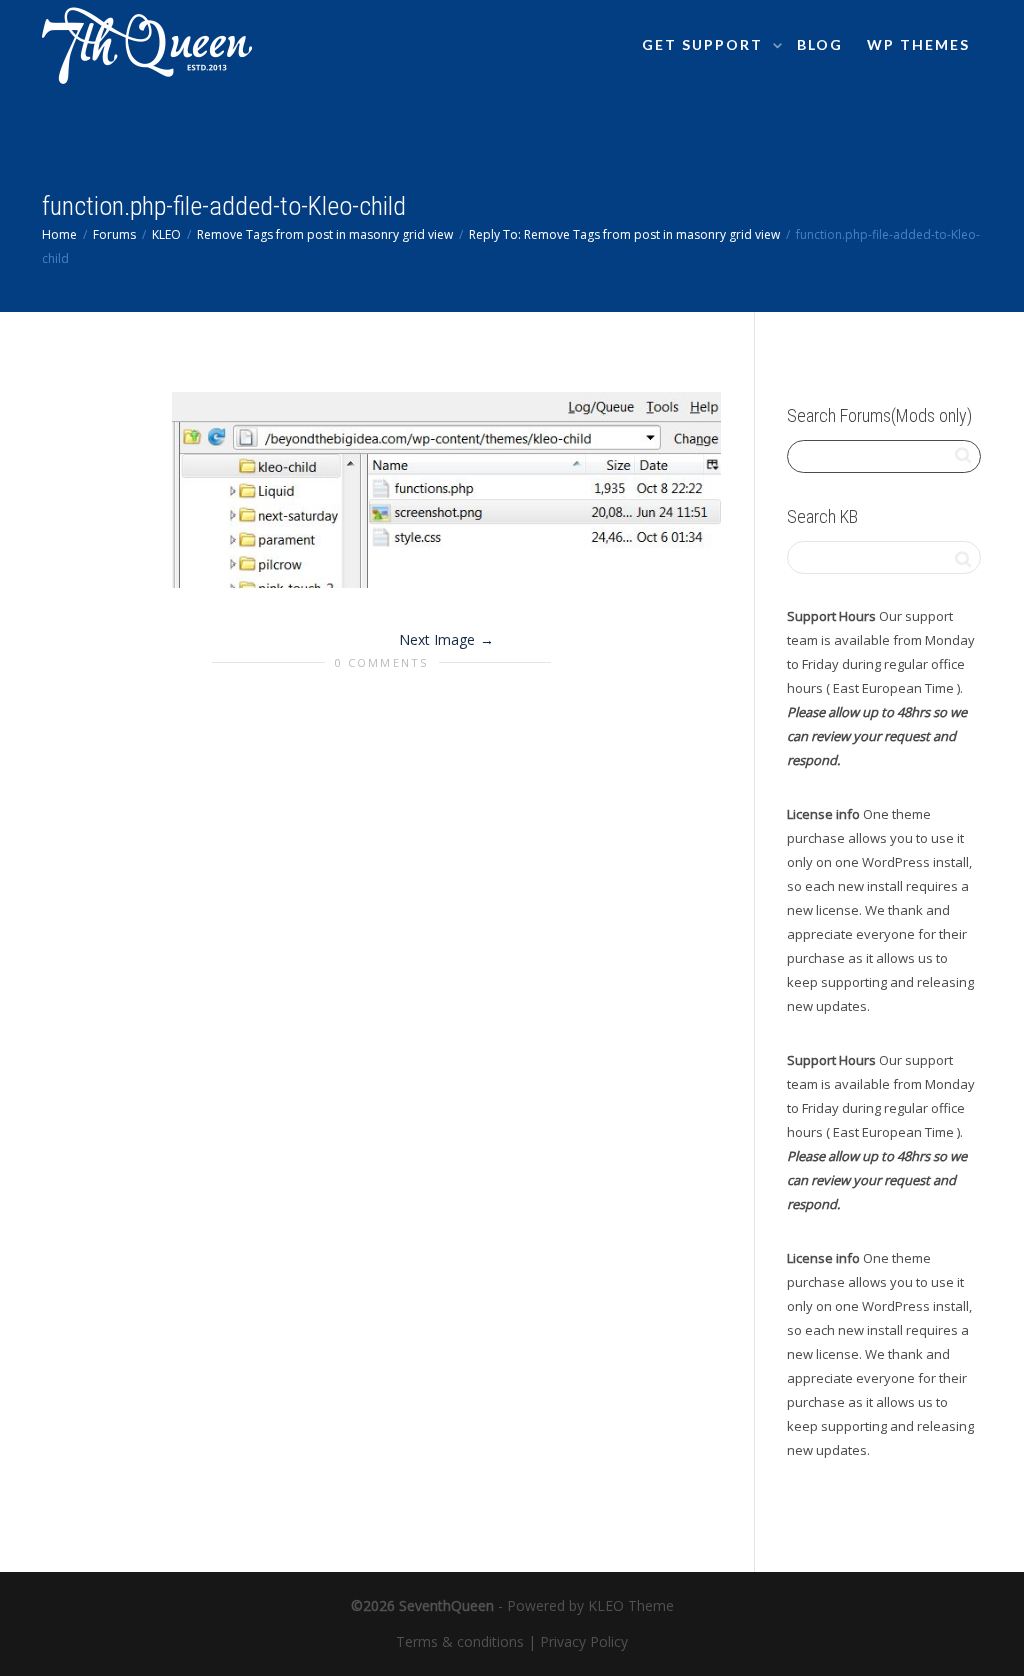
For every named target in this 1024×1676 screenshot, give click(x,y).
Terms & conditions (460, 1641)
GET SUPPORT (705, 44)
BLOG (820, 44)
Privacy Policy (584, 1641)
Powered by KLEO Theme (590, 1605)
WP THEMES (918, 44)
